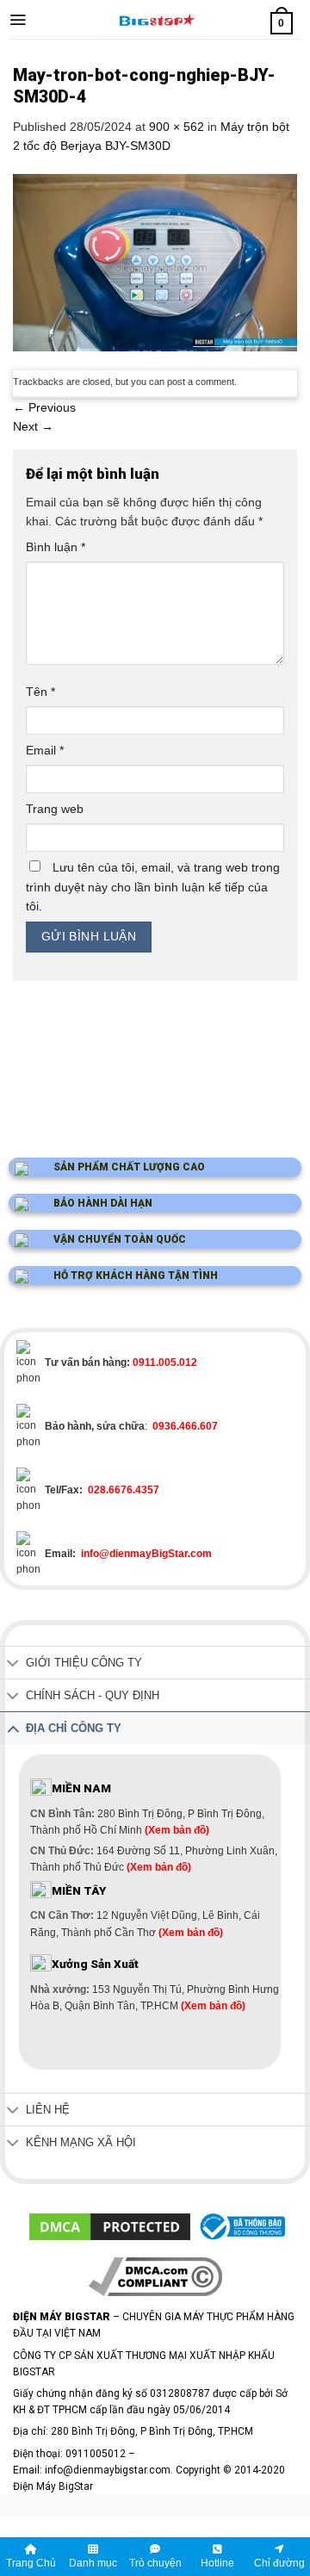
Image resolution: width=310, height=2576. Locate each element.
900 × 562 (177, 127)
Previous (44, 407)
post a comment (201, 382)
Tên (40, 692)
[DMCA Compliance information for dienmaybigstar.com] (155, 2275)
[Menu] (18, 20)
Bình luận (56, 547)
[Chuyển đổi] (13, 1664)
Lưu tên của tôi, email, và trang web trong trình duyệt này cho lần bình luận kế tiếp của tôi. (153, 887)
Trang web (55, 809)
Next (33, 426)
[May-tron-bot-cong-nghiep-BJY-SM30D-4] (155, 261)
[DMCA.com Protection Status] (110, 2226)
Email (45, 750)
